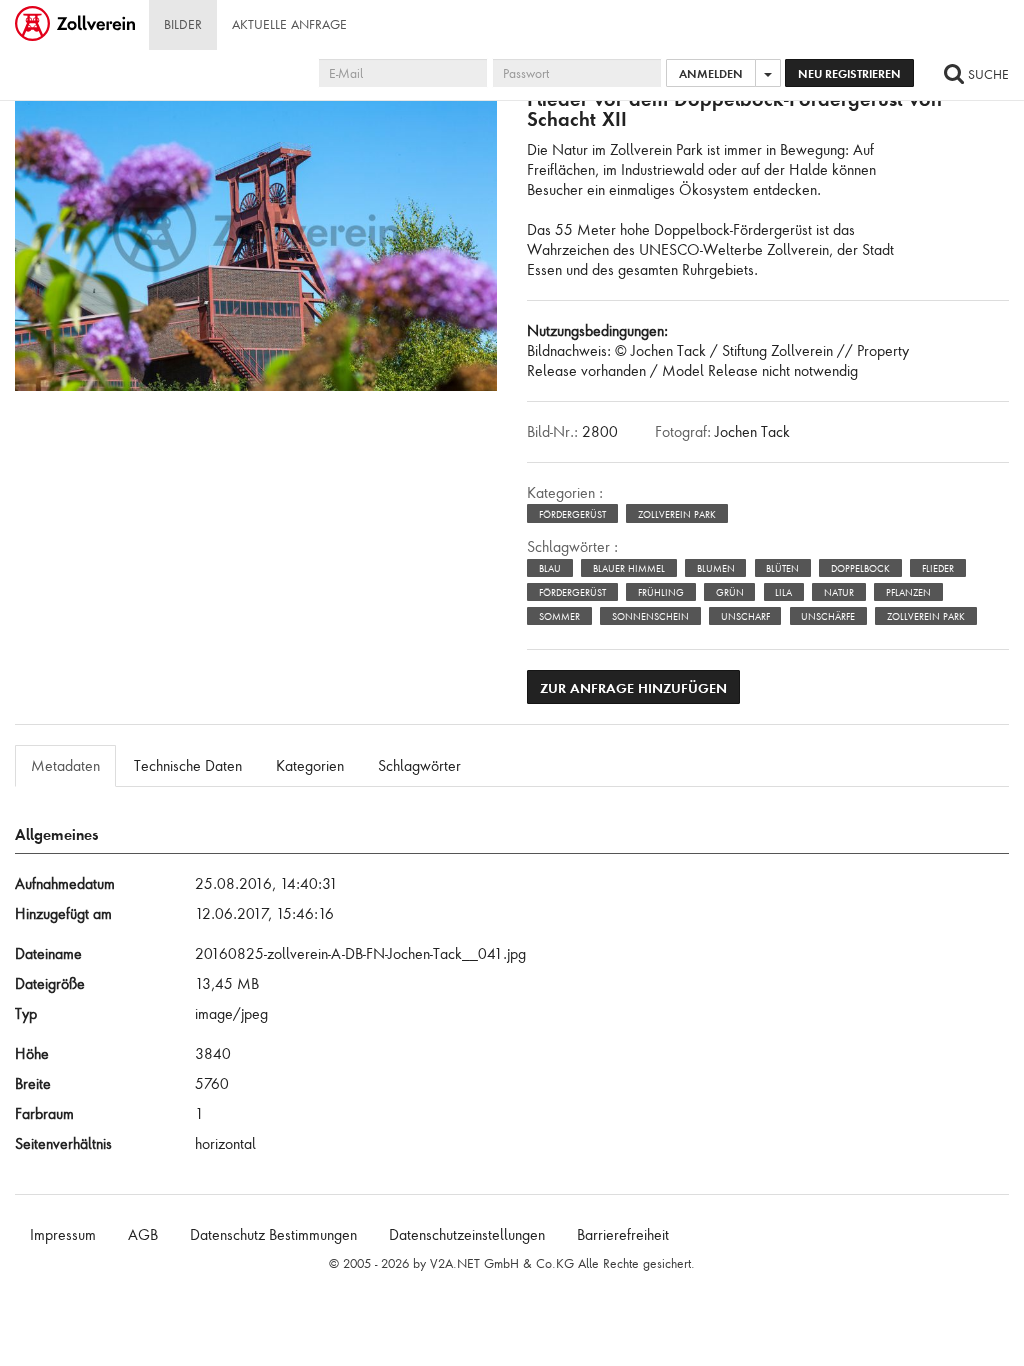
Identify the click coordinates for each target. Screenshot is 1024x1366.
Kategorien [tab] (310, 766)
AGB (143, 1235)
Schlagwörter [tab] (419, 766)
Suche (986, 74)
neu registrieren (849, 73)
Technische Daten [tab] (188, 766)
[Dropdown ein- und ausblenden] (768, 73)
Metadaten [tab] (65, 766)
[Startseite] (77, 25)
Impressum (63, 1235)
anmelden (711, 73)
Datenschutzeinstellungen (467, 1235)
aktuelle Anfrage (289, 24)
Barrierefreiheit (623, 1235)
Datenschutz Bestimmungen (273, 1235)
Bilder (183, 24)
